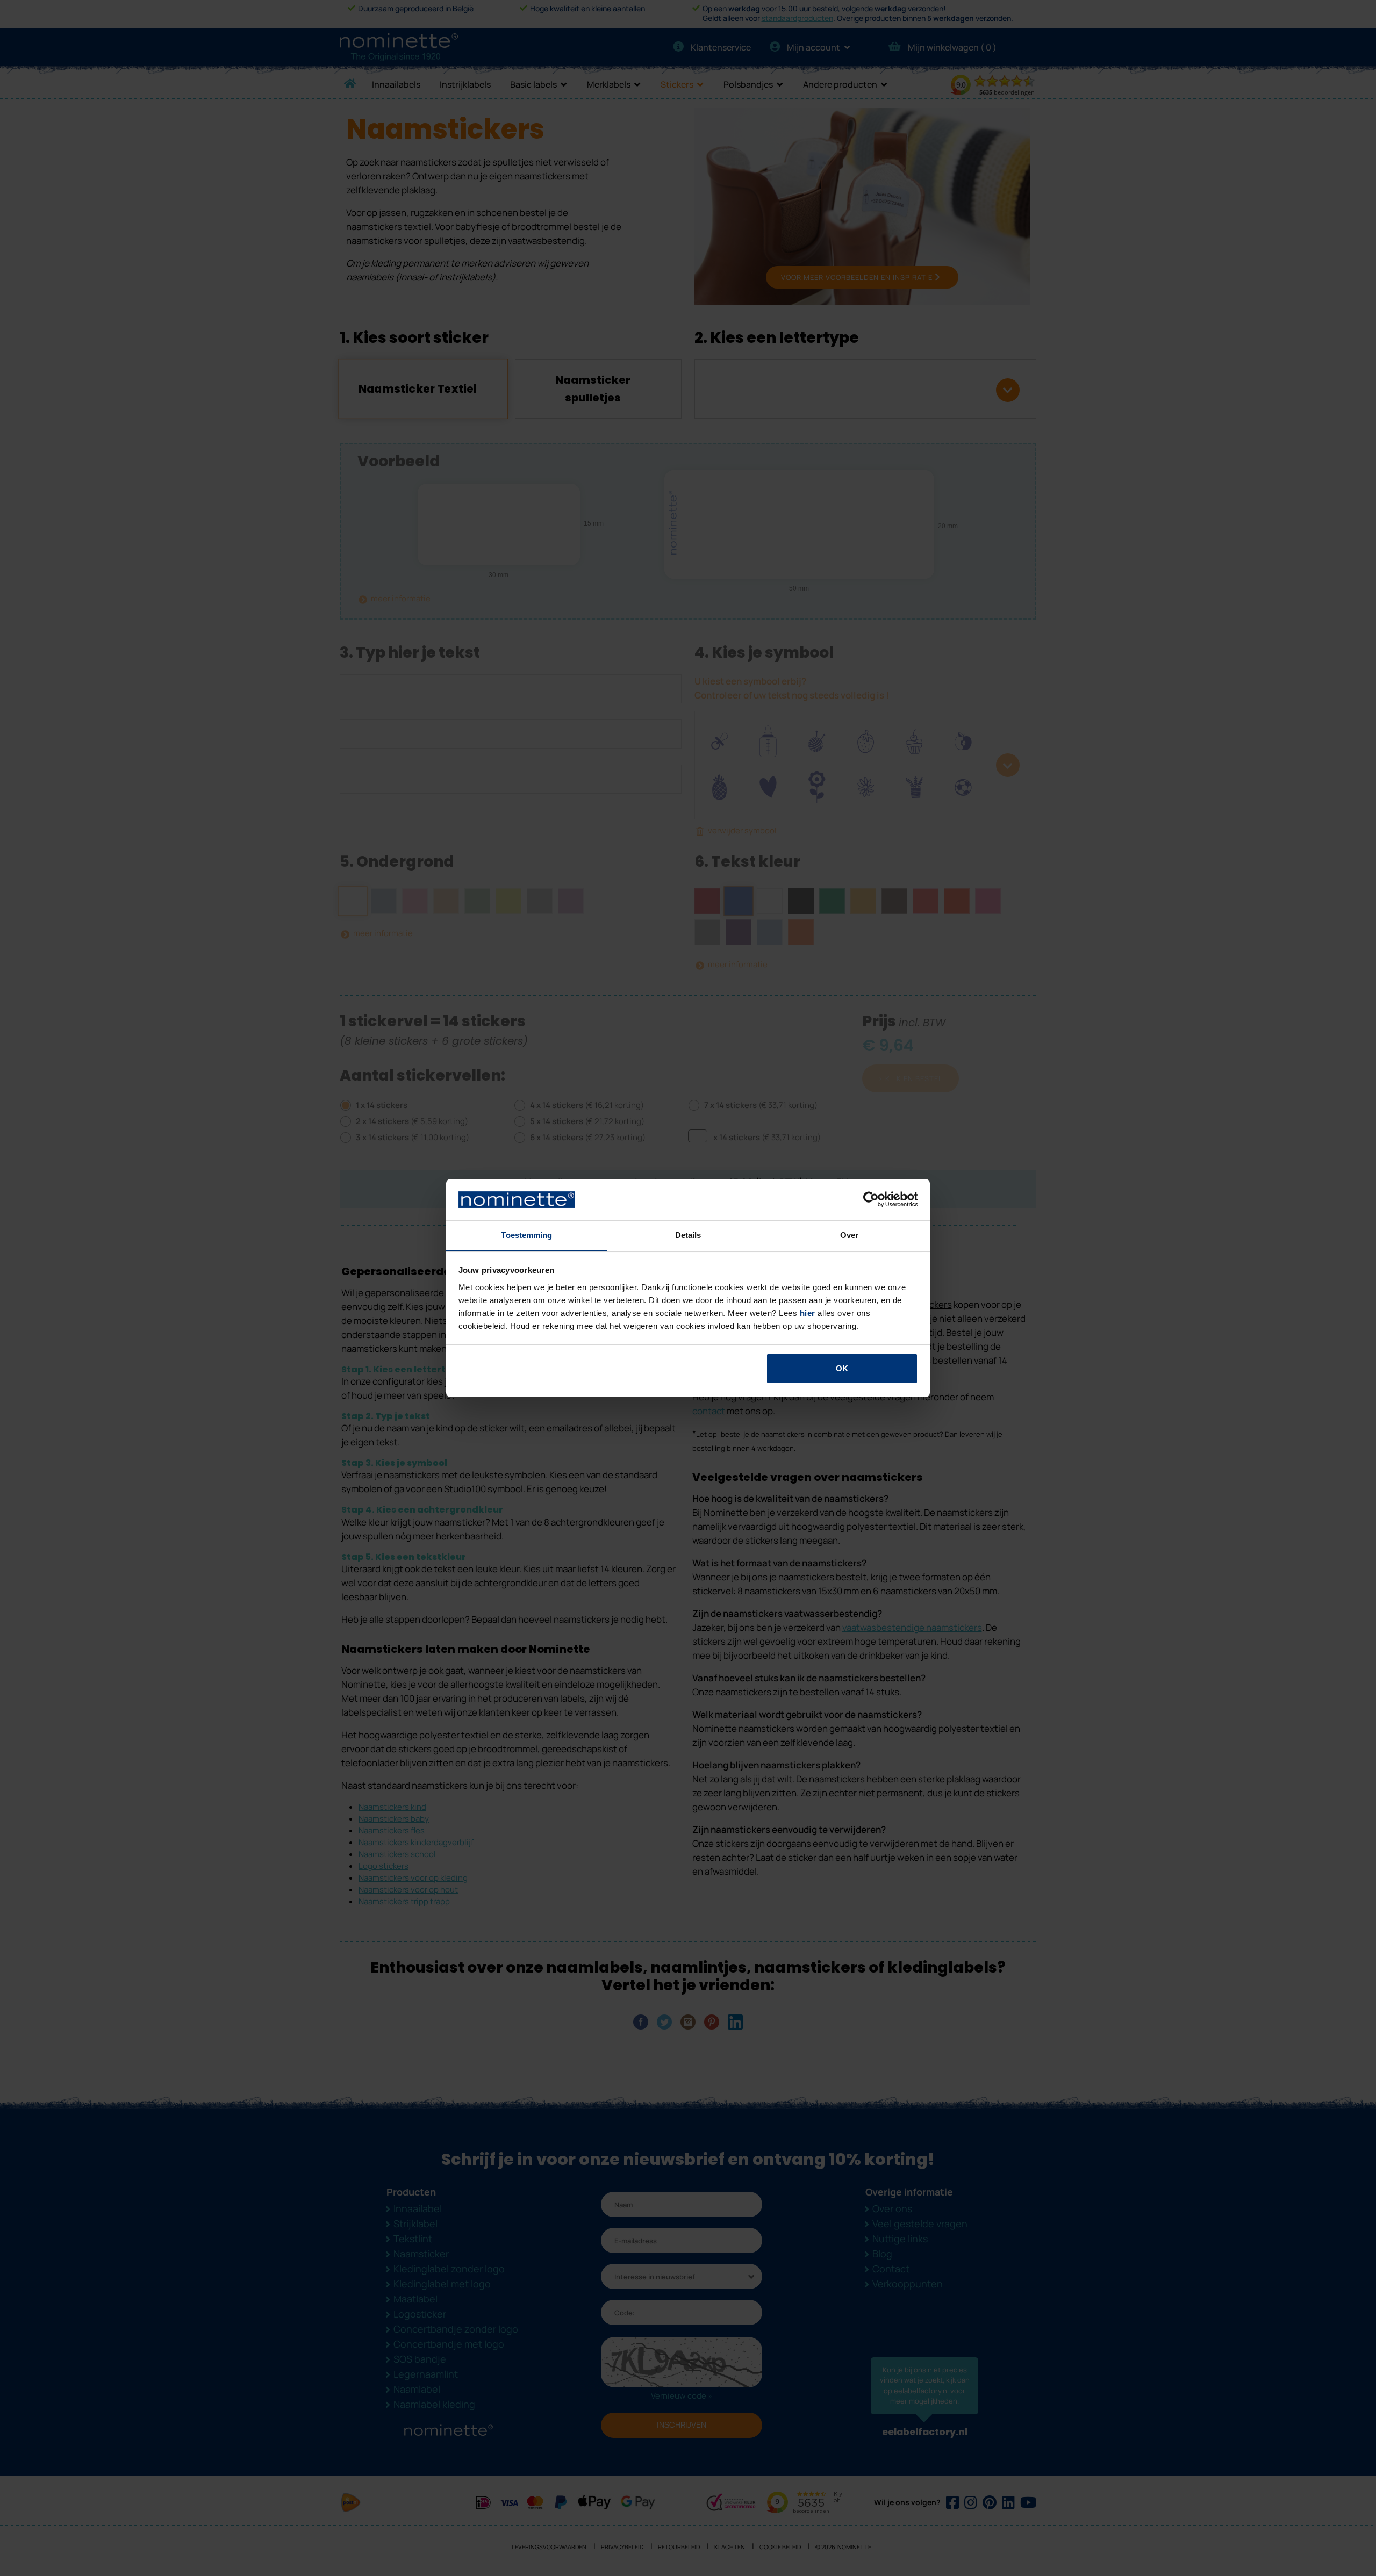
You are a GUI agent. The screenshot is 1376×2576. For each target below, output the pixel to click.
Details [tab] (688, 1235)
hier (808, 1313)
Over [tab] (849, 1235)
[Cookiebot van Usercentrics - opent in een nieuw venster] (871, 1200)
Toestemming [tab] (526, 1235)
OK (842, 1368)
